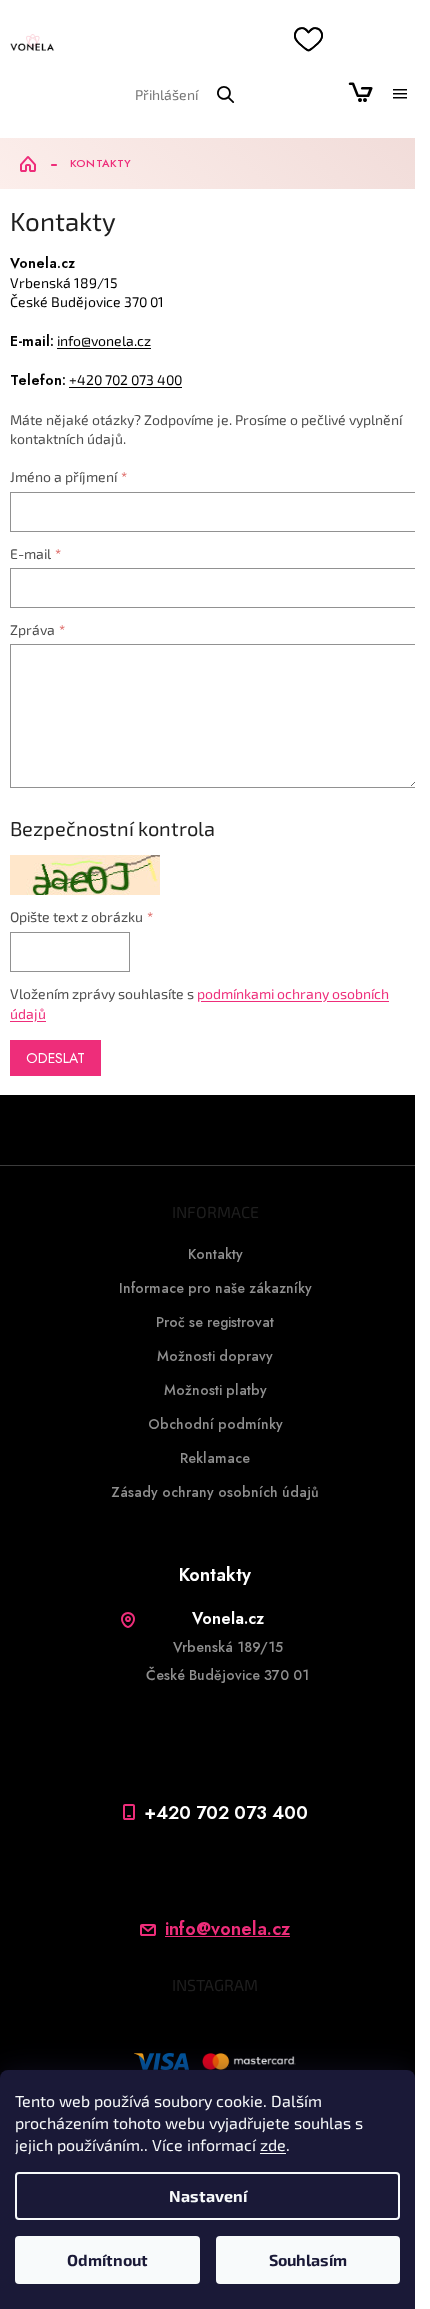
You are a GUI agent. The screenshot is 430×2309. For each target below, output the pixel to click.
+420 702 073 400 (125, 379)
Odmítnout (107, 2259)
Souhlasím (308, 2259)
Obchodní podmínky (215, 1424)
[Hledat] (225, 94)
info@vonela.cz (104, 340)
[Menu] (400, 94)
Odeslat (55, 1058)
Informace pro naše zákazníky (215, 1288)
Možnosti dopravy (215, 1356)
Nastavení (208, 2195)
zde (273, 2144)
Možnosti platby (215, 1390)
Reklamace (215, 1458)
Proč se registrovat (215, 1322)
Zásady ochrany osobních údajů (215, 1492)
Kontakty (215, 1254)
